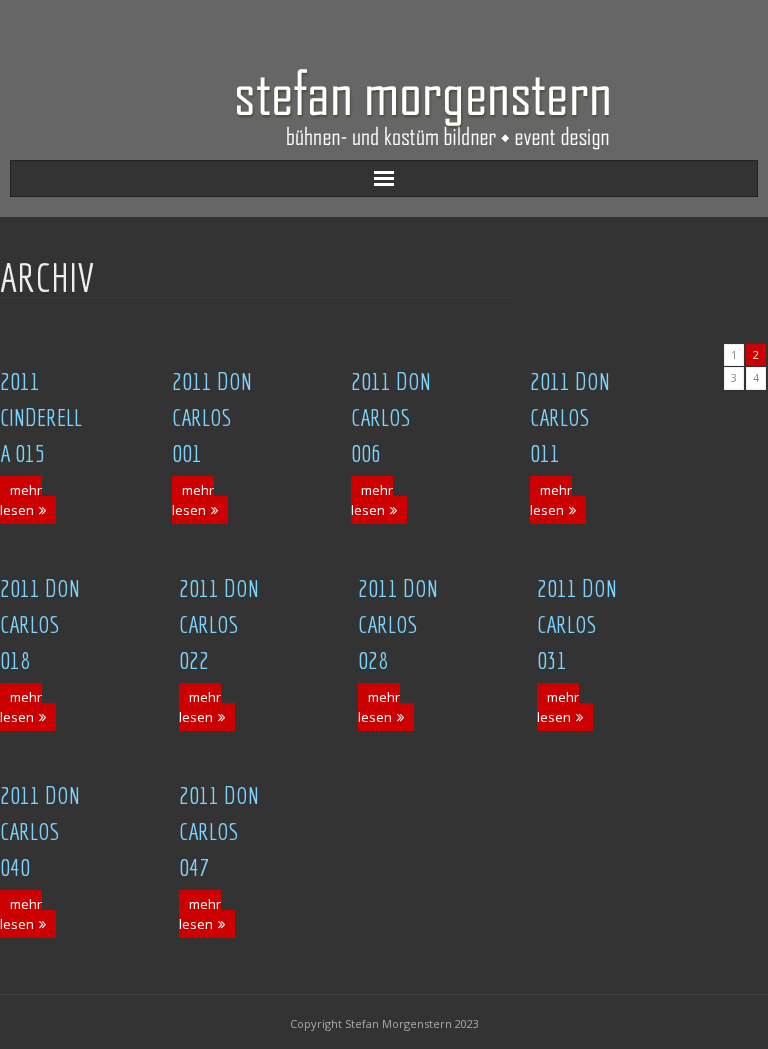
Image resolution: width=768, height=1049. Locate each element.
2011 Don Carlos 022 (219, 624)
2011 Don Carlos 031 (577, 624)
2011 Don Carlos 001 (212, 417)
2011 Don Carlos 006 (391, 417)
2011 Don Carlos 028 (398, 624)
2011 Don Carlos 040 (40, 831)
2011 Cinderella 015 (41, 417)
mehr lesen (21, 500)
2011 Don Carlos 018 (40, 624)
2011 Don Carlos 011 (570, 417)
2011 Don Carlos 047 (219, 831)
